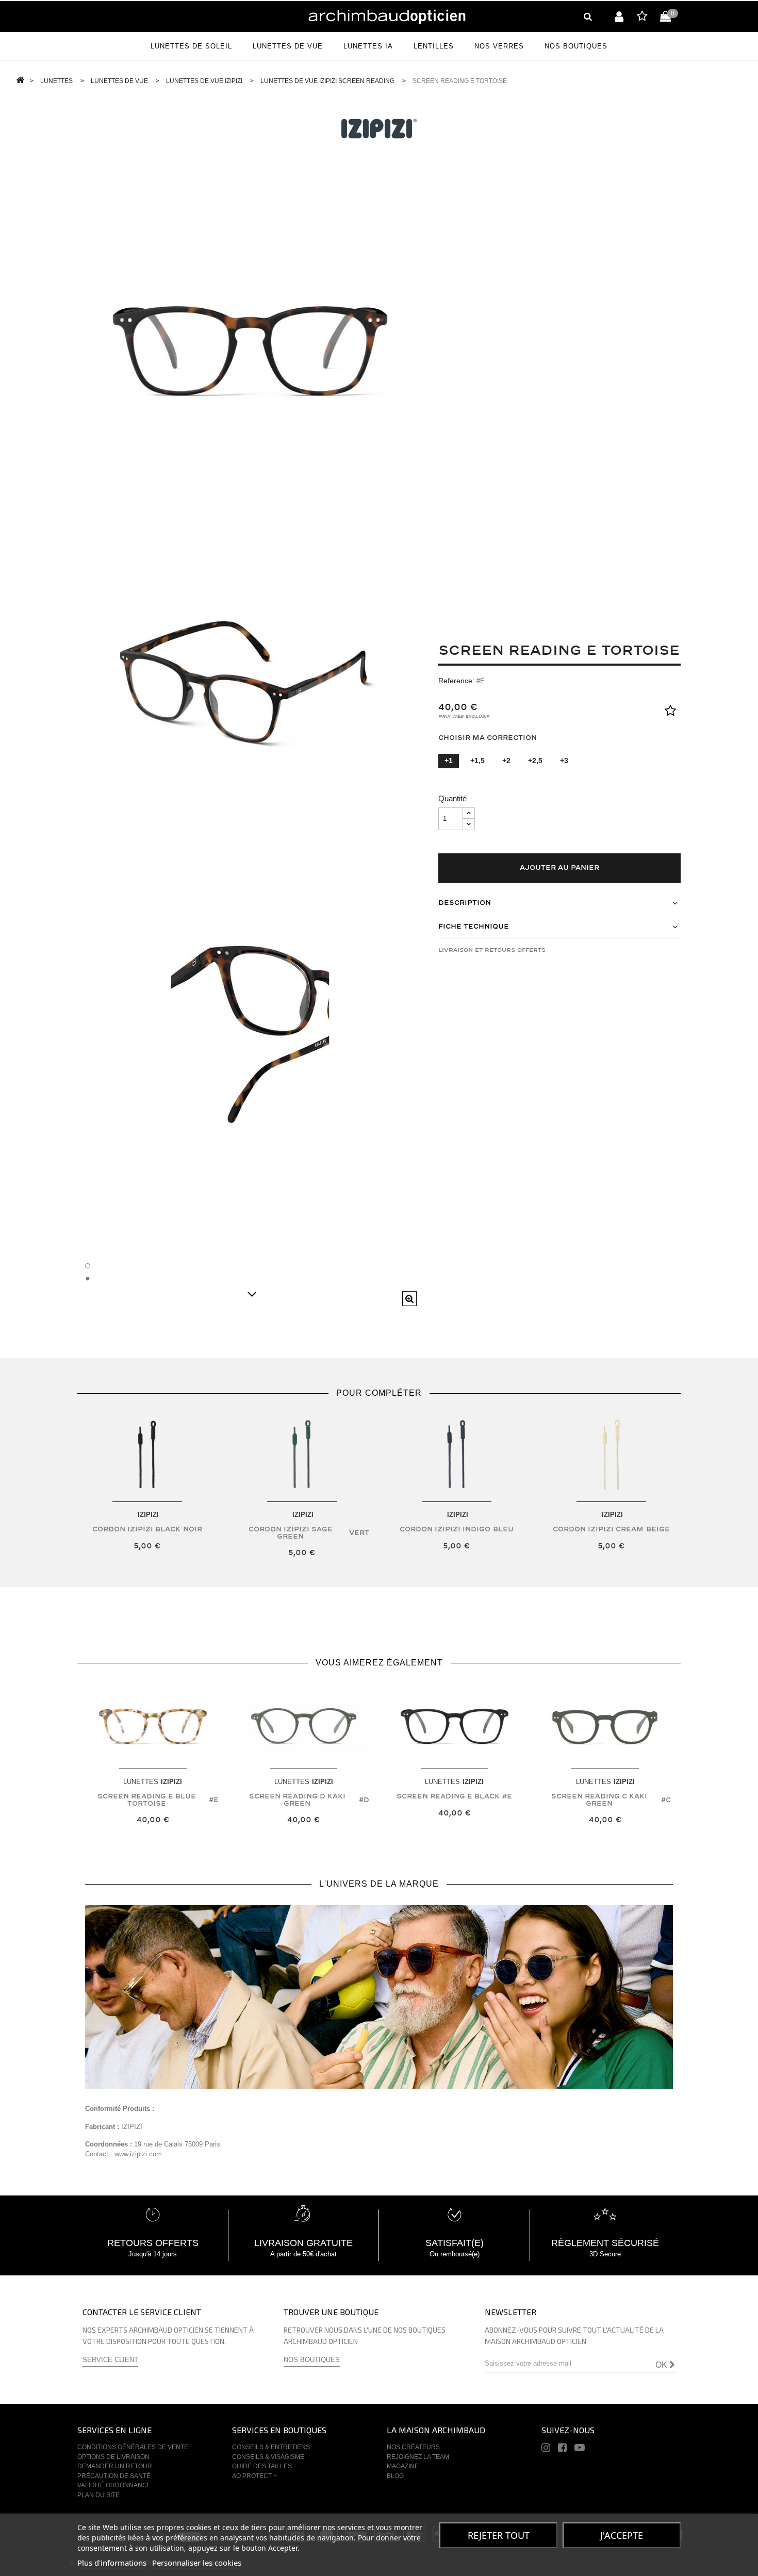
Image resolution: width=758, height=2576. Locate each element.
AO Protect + (254, 2476)
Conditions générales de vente (133, 2447)
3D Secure (605, 2254)
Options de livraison (113, 2457)
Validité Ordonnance (114, 2485)
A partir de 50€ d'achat (303, 2254)
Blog (395, 2476)
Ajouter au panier (559, 868)
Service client (110, 2360)
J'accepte (622, 2535)
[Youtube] (580, 2449)
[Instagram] (546, 2449)
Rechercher (588, 16)
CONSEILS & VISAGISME (268, 2457)
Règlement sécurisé (605, 2243)
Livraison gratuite (303, 2243)
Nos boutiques (312, 2360)
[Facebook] (562, 2449)
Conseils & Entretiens (271, 2447)
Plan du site (98, 2495)
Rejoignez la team (418, 2457)
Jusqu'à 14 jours (153, 2254)
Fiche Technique (474, 927)
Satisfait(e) (455, 2243)
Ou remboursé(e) (455, 2254)
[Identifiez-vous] (619, 16)
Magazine (403, 2466)
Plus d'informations (112, 2563)
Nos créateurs (413, 2447)
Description (465, 903)
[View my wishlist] (642, 18)
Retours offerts (153, 2243)
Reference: (456, 681)
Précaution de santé (114, 2476)
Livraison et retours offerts (492, 950)
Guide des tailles (262, 2466)
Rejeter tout (499, 2535)
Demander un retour (115, 2466)
